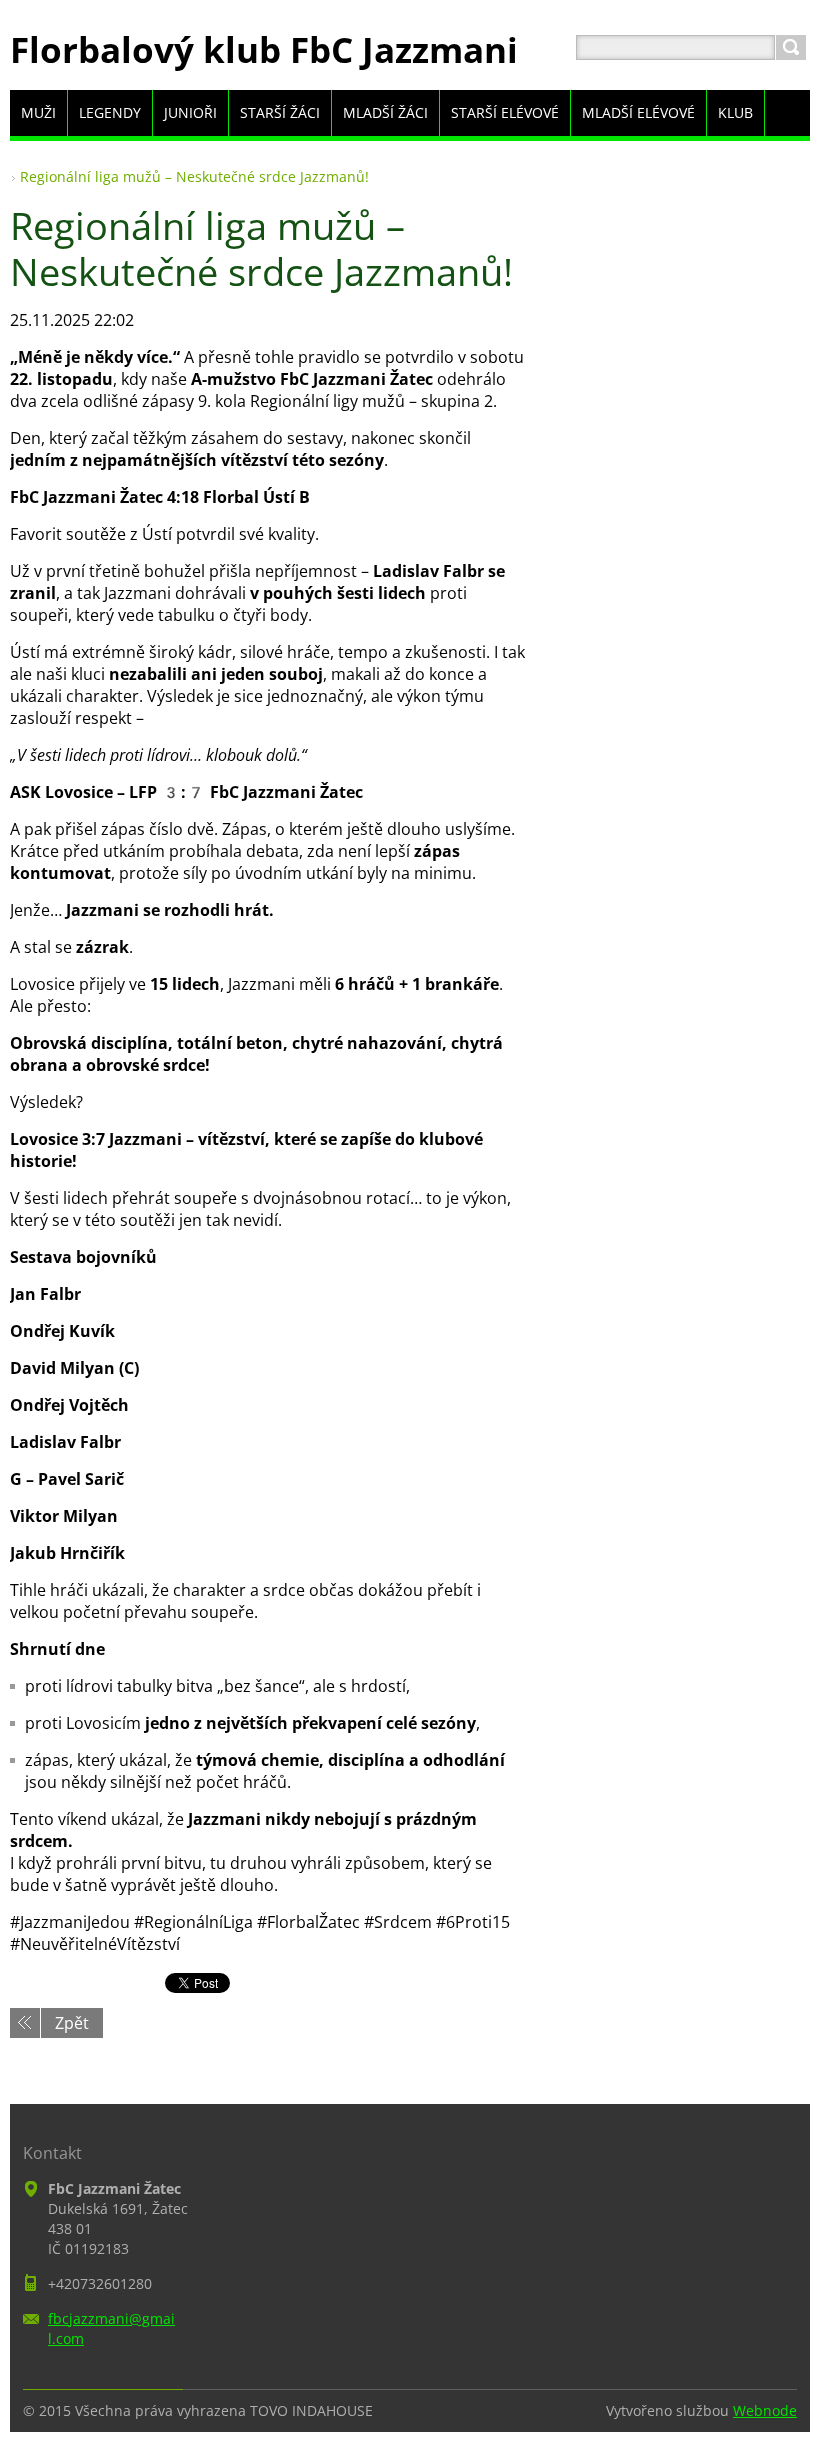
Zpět (72, 2023)
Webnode (765, 2410)
